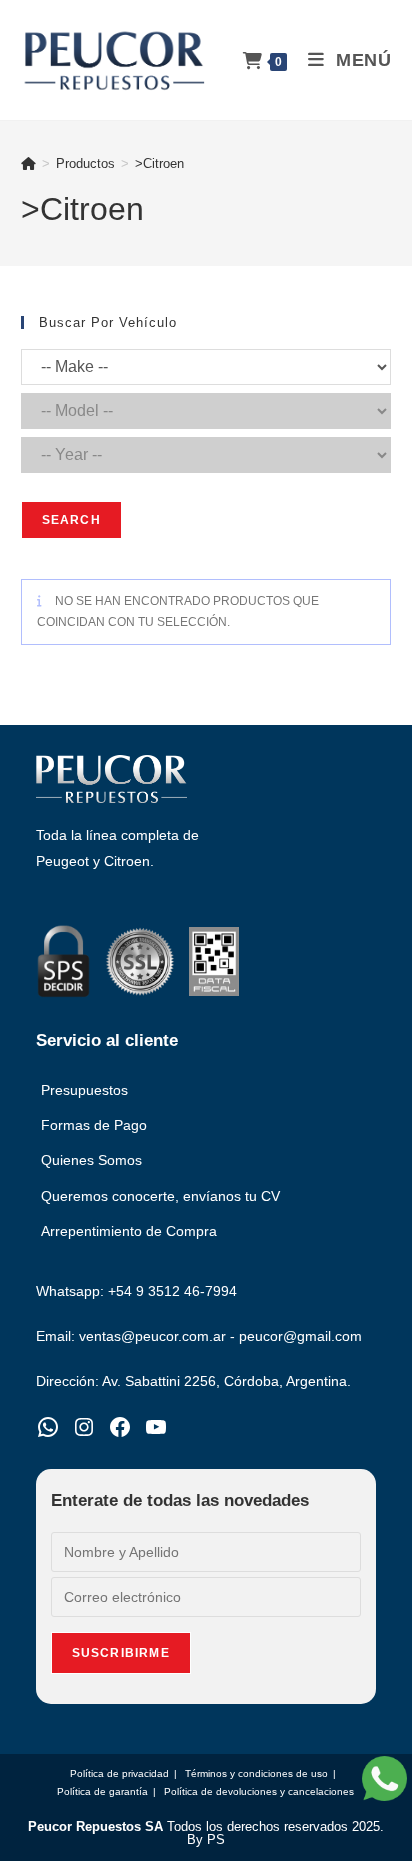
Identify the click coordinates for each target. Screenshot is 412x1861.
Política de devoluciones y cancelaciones (259, 1791)
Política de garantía (102, 1791)
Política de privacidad (119, 1773)
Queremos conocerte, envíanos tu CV (160, 1196)
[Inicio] (28, 163)
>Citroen (159, 163)
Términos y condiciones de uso (256, 1773)
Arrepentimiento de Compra (129, 1231)
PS (216, 1839)
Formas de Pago (94, 1125)
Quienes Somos (91, 1160)
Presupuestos (84, 1090)
